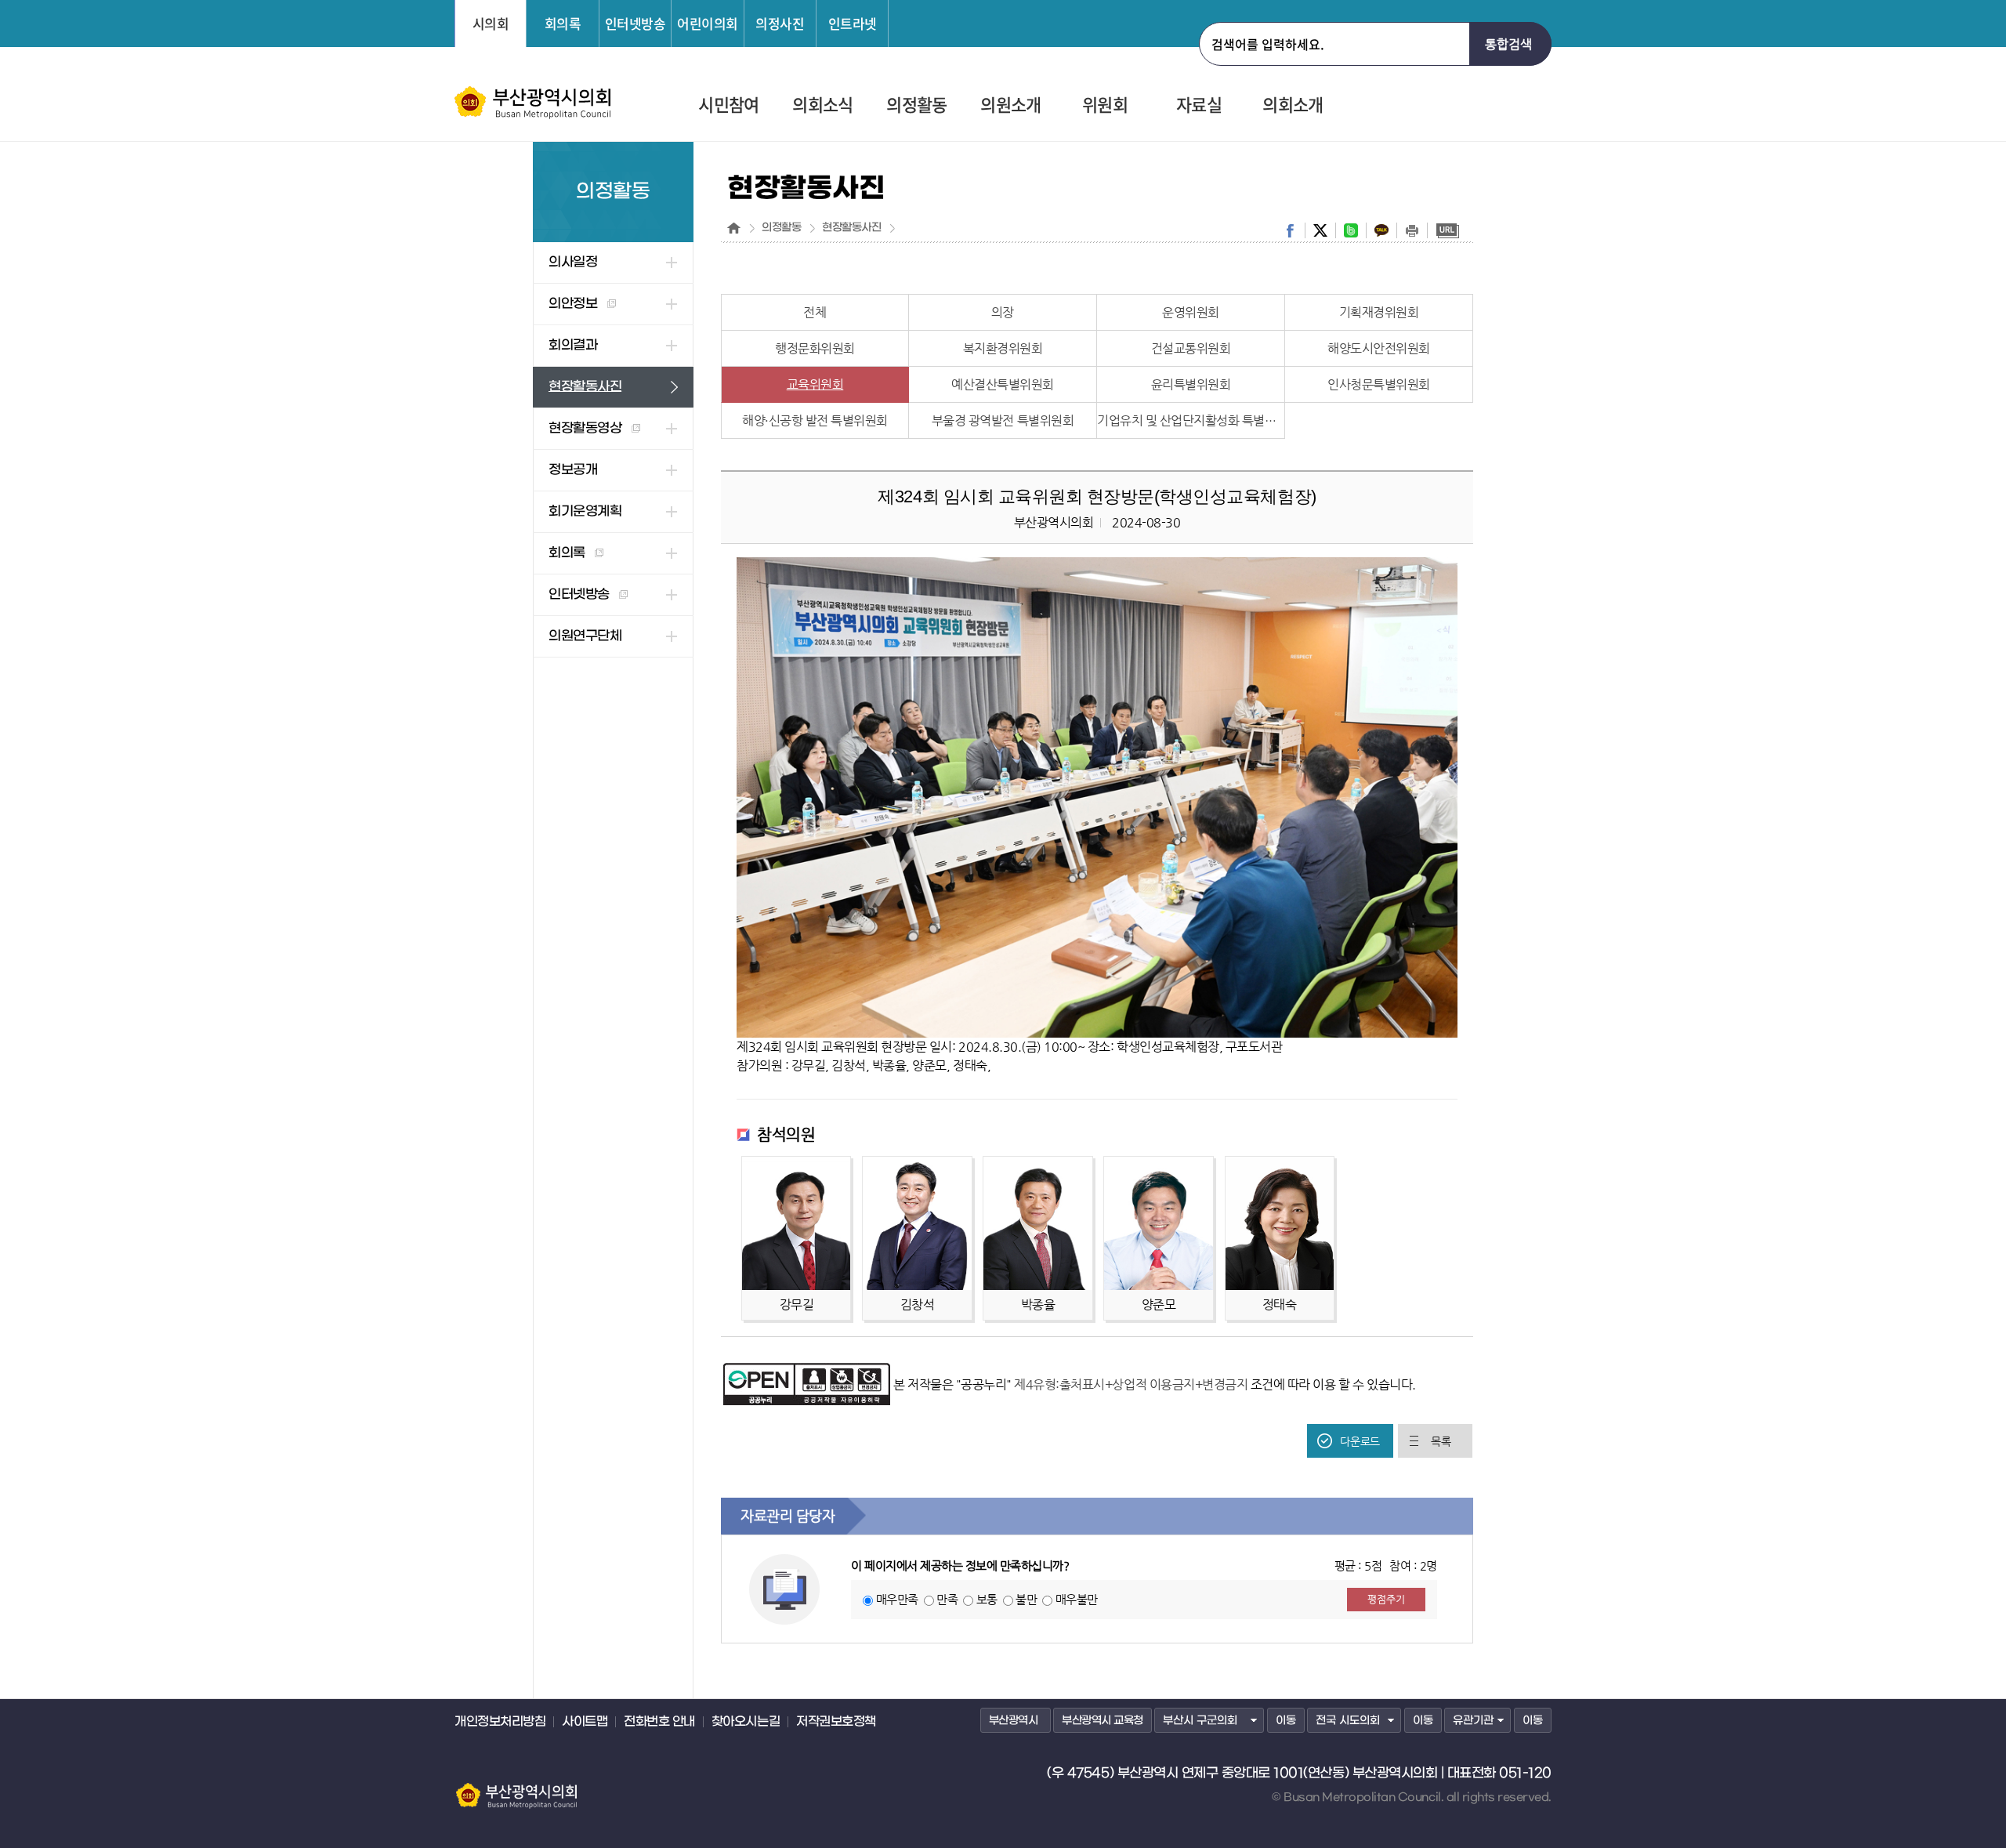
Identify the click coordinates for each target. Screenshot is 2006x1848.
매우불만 (1077, 1599)
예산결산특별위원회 (1003, 384)
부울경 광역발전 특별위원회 (1003, 420)
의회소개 (1293, 105)
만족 (947, 1599)
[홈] (734, 228)
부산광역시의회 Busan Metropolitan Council (534, 103)
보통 (987, 1599)
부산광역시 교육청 (1103, 1721)
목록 (1441, 1441)
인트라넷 (853, 23)
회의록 (563, 23)
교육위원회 (815, 384)
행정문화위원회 (815, 348)
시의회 (491, 23)
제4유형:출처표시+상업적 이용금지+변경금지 (1131, 1384)
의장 (1003, 312)
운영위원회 (1191, 312)
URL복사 (1447, 230)
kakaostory (1381, 230)
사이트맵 (585, 1722)
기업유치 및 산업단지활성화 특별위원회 (1191, 420)
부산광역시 (1014, 1721)
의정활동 (916, 105)
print (1412, 230)
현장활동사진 (851, 228)
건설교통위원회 (1191, 348)
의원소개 (1010, 105)
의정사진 (780, 23)
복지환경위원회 (1003, 348)
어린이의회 (708, 23)
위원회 (1105, 105)
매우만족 (897, 1599)
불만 (1026, 1599)
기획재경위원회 (1379, 312)
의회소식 (822, 105)
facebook (1290, 230)
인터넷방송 (635, 23)
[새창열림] (807, 1370)
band (1351, 230)
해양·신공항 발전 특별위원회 (815, 420)
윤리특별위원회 (1191, 384)
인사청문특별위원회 (1379, 384)
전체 (815, 312)
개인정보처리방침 (500, 1722)
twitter (1320, 230)
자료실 (1199, 105)
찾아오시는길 (746, 1722)
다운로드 (1360, 1441)
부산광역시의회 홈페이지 (516, 1788)
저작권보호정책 (836, 1722)
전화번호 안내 (659, 1722)
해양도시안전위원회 (1379, 348)
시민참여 (728, 105)
